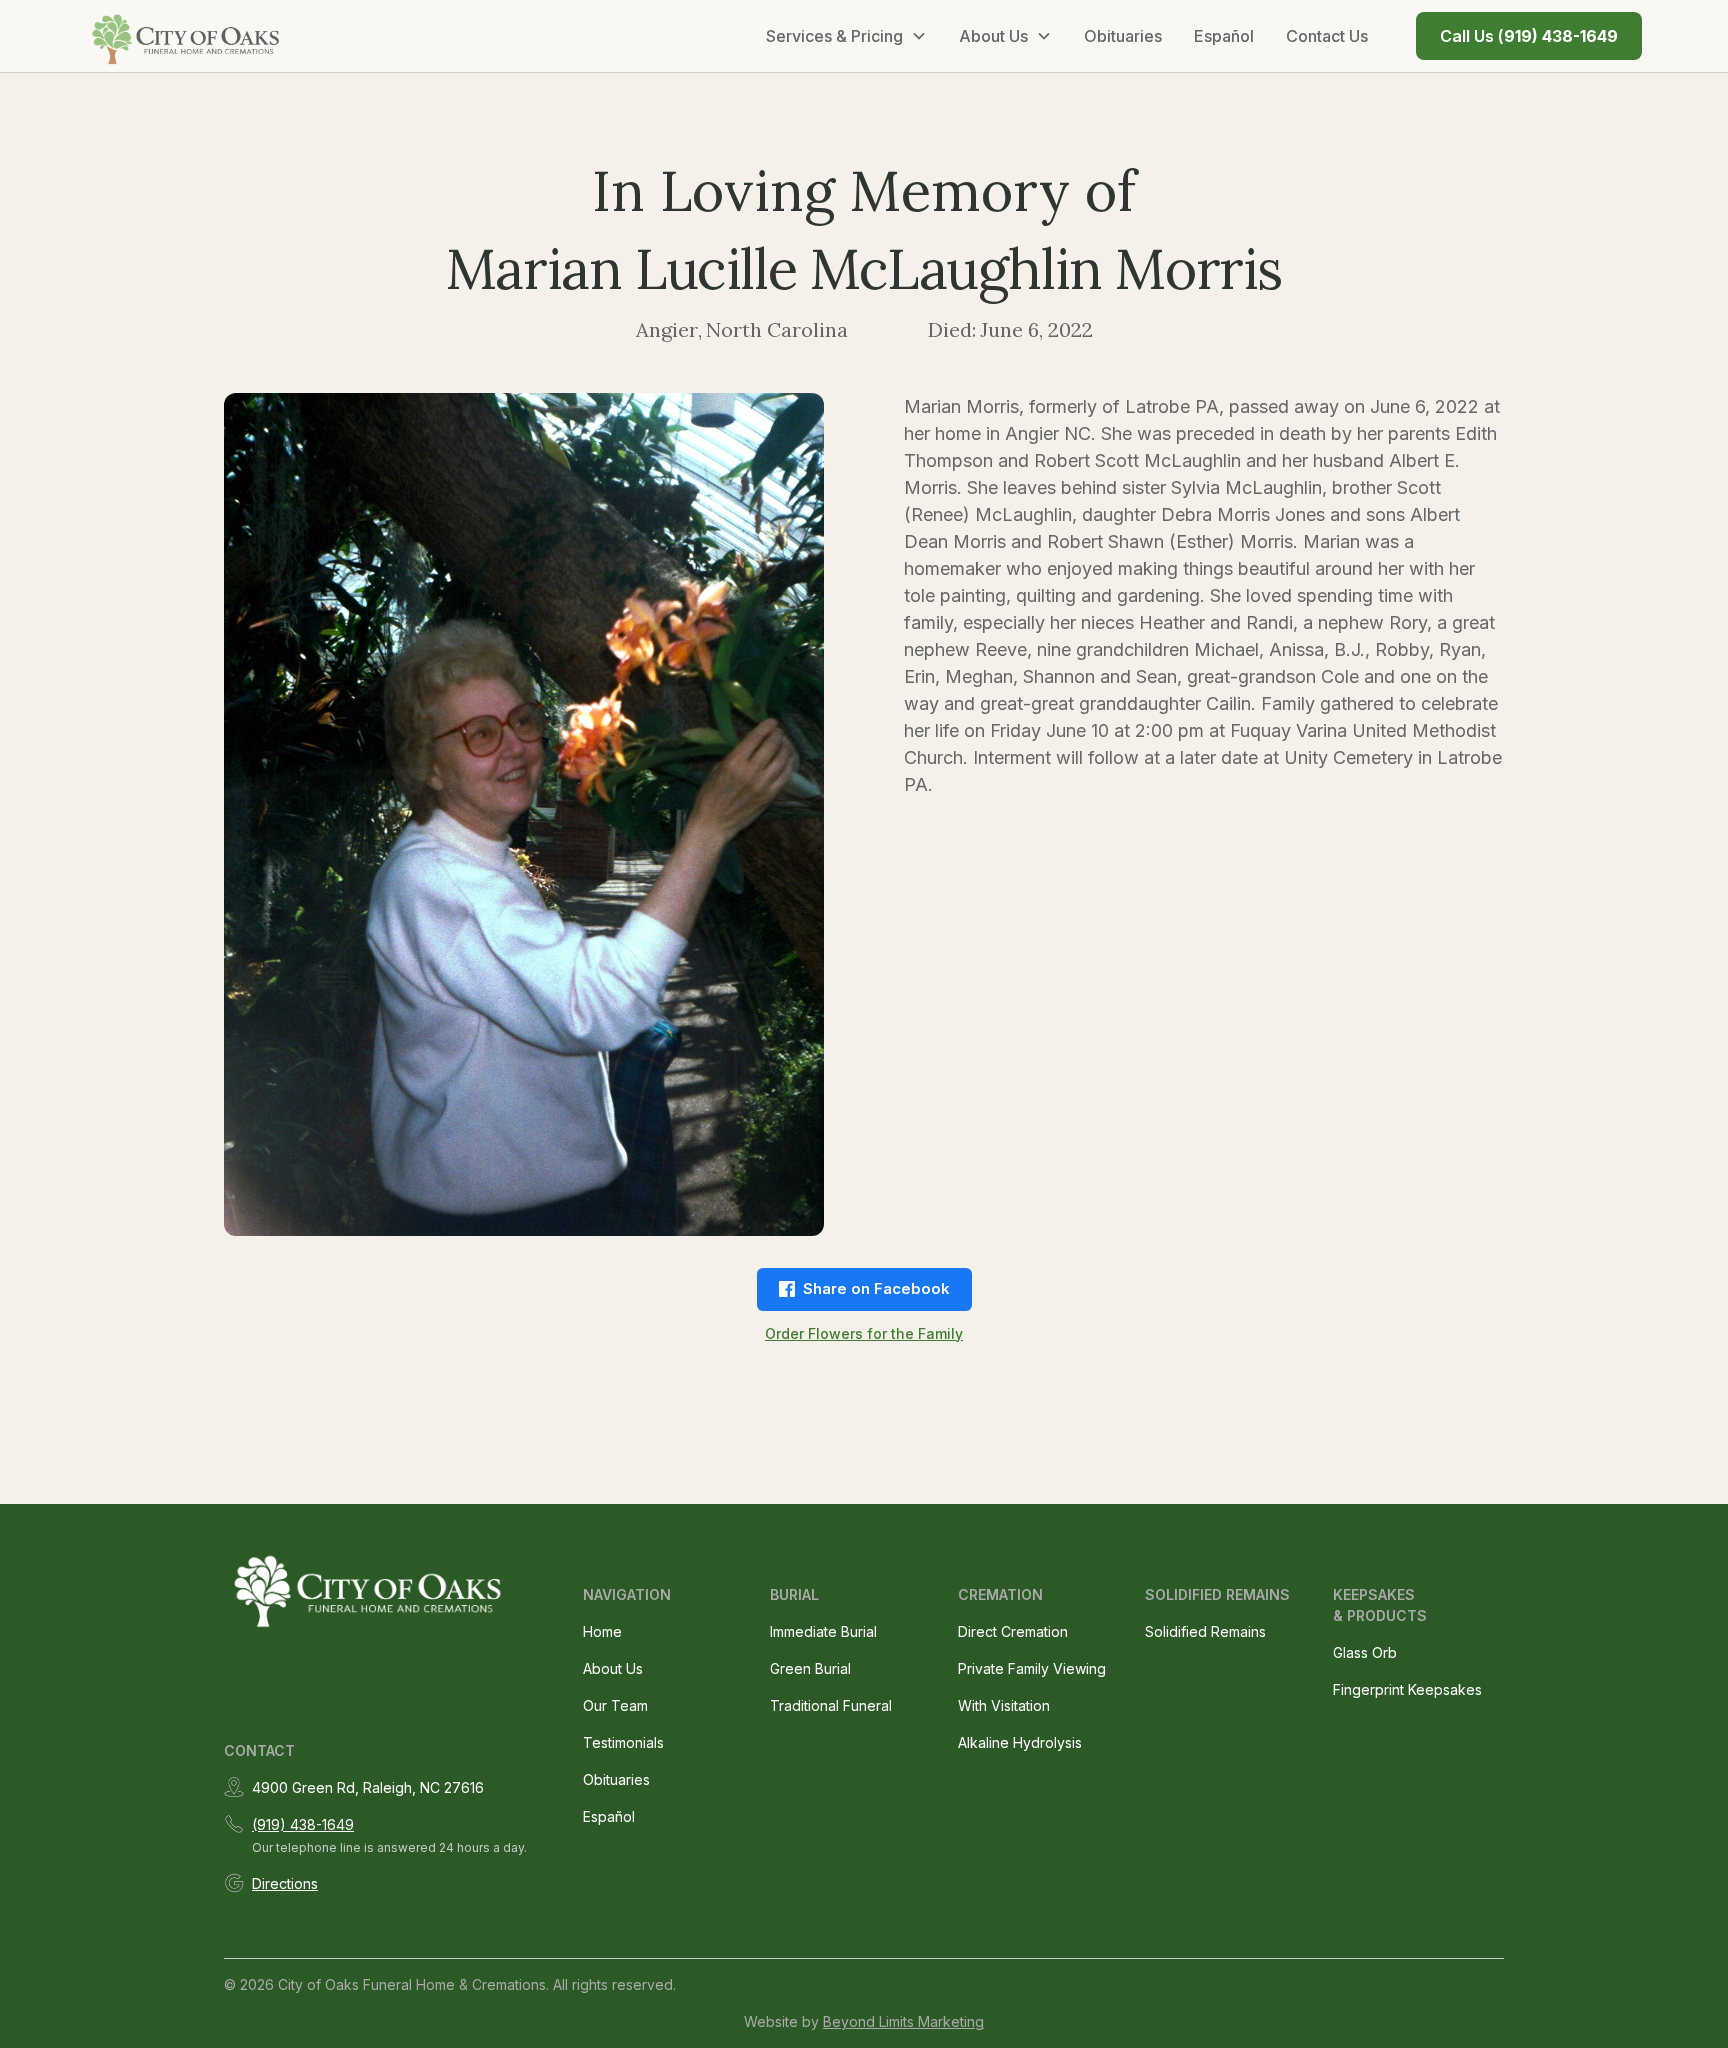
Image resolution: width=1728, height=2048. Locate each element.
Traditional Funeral (831, 1705)
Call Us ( (1529, 36)
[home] (187, 36)
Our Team (615, 1705)
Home (602, 1631)
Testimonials (623, 1742)
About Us (613, 1668)
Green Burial (810, 1668)
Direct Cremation (1013, 1631)
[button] (846, 36)
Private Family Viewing (1032, 1668)
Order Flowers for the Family (864, 1333)
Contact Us (1327, 36)
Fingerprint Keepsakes (1407, 1689)
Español (1224, 36)
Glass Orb (1365, 1652)
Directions (285, 1883)
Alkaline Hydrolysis (1020, 1742)
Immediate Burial (823, 1631)
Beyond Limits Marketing (903, 2021)
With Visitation (1004, 1705)
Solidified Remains (1205, 1631)
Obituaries (1123, 36)
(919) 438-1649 (303, 1824)
